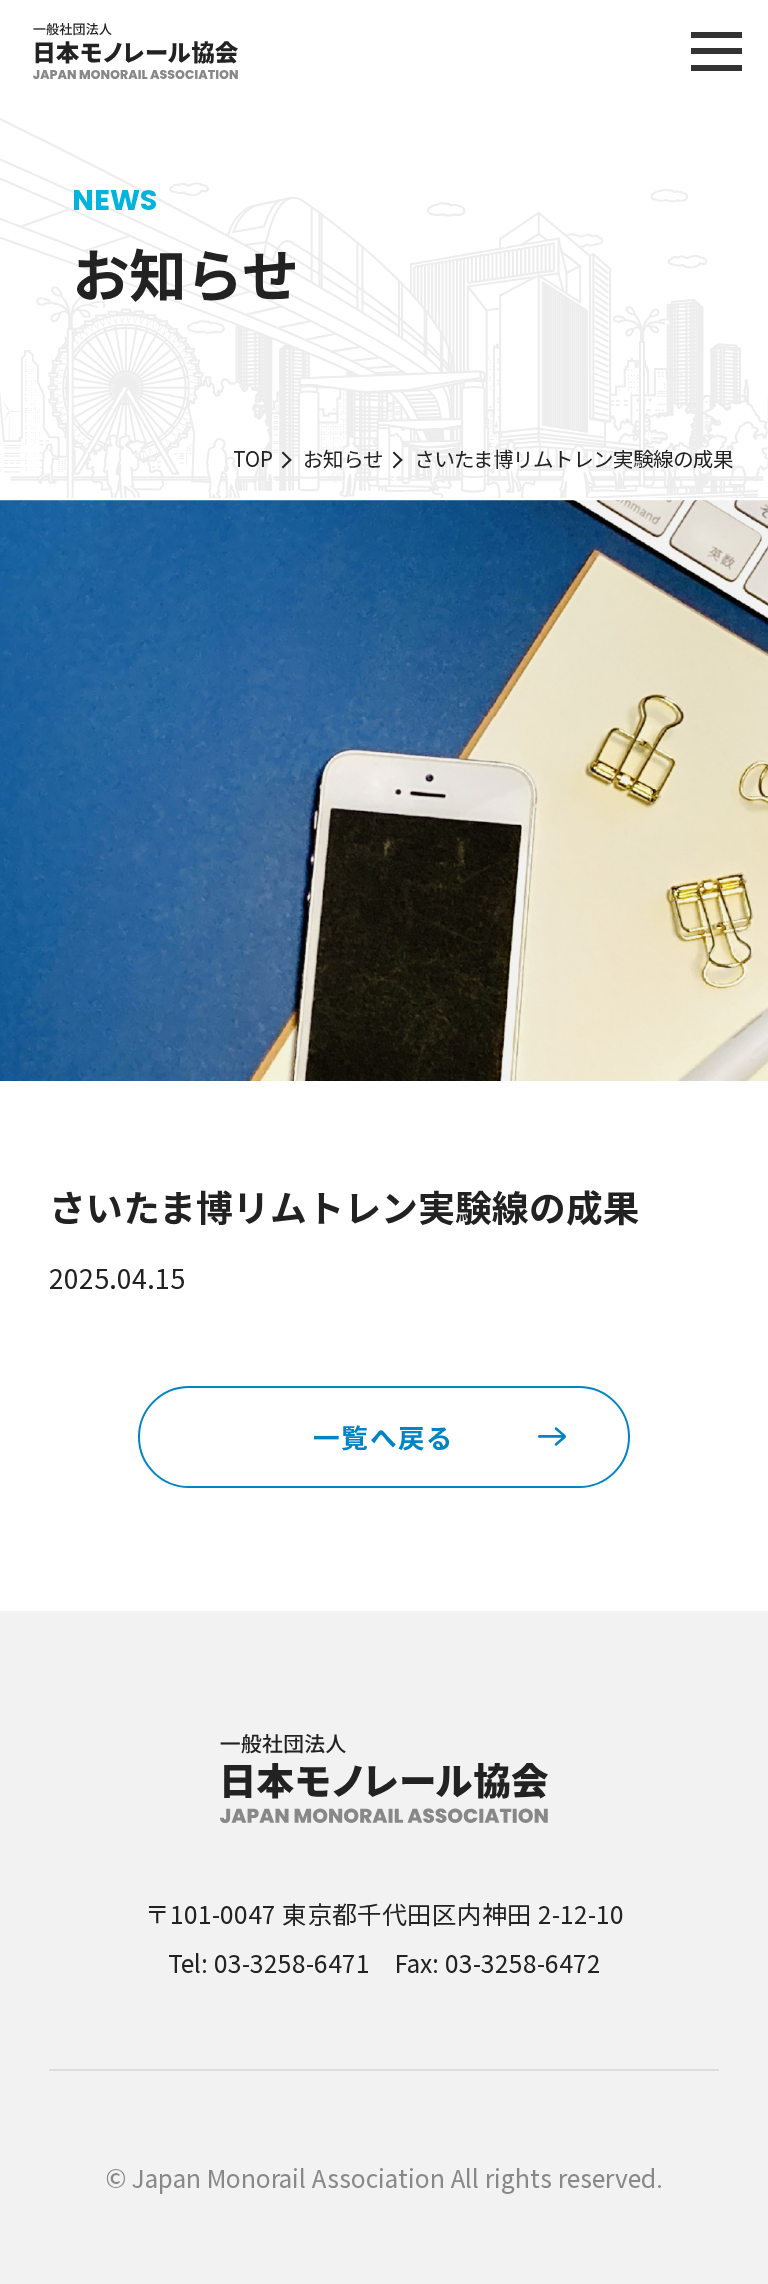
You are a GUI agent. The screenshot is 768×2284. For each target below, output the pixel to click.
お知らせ (343, 458)
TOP (253, 458)
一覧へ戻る (384, 1436)
